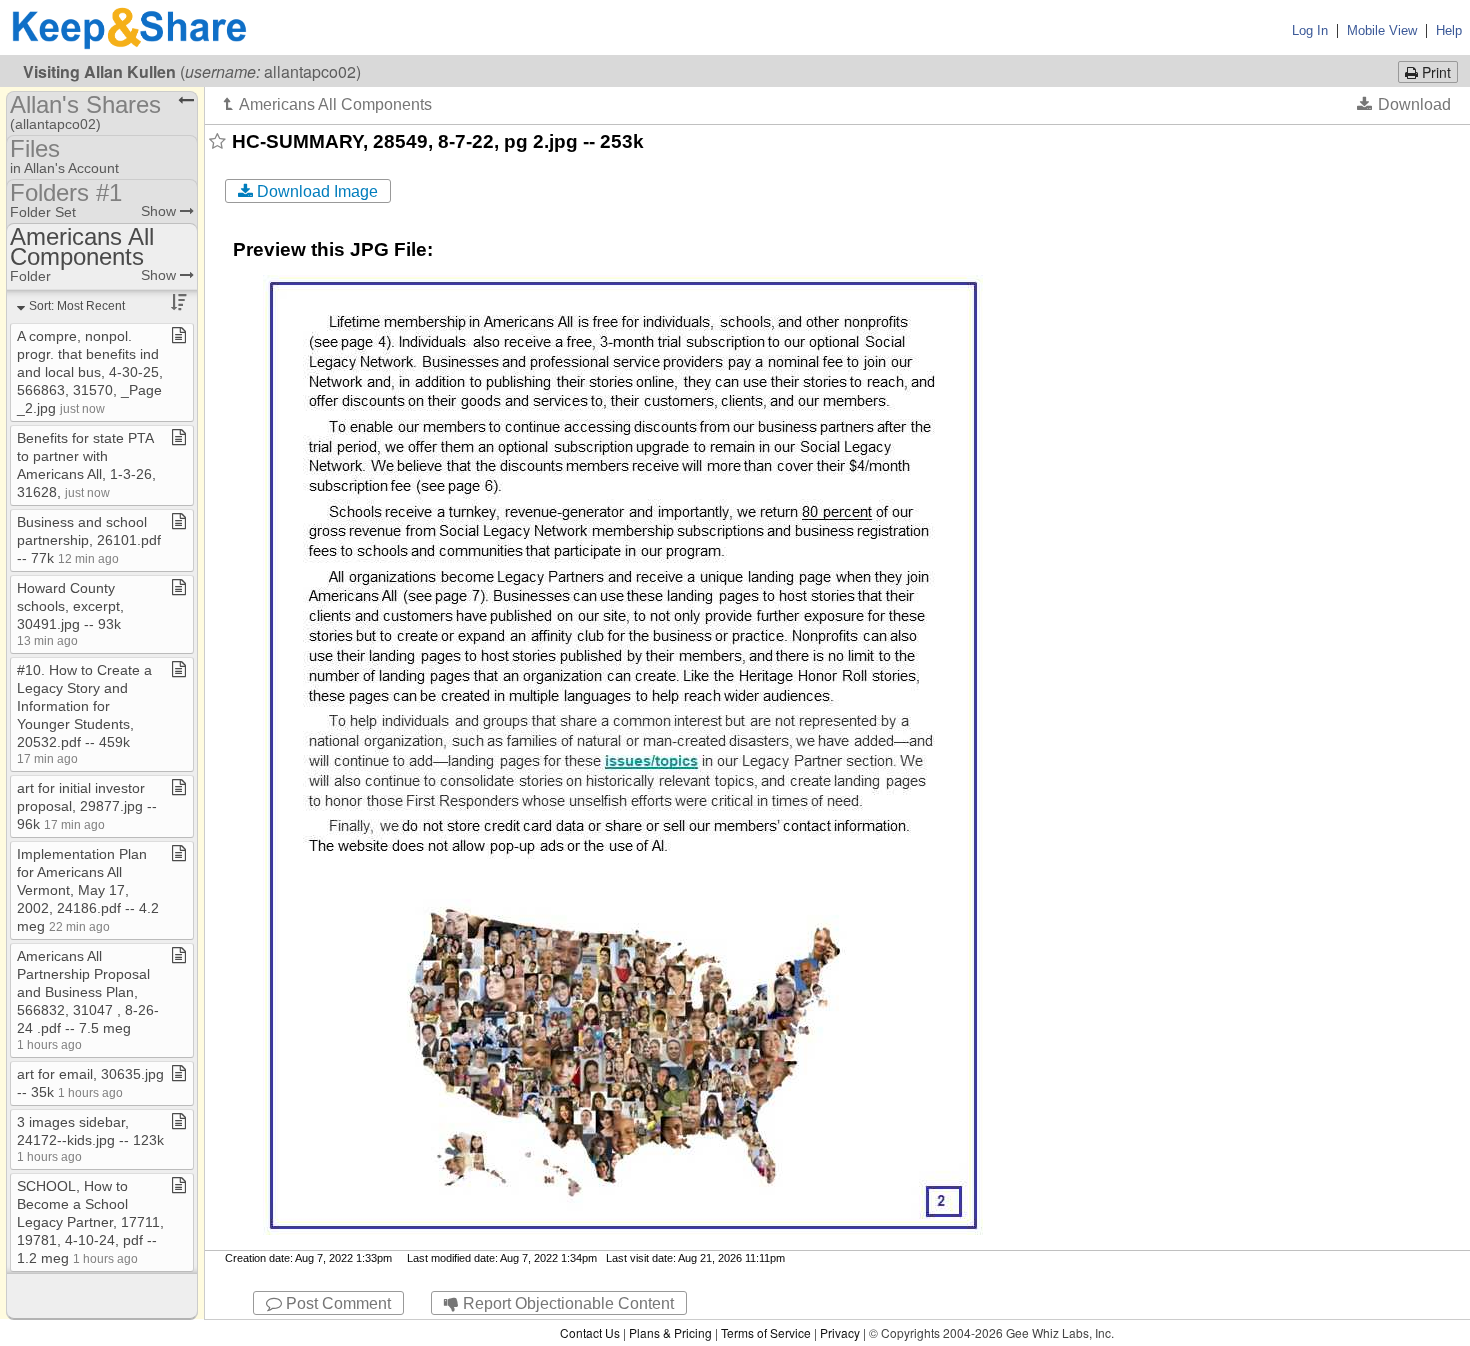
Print (1434, 72)
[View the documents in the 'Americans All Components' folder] (328, 104)
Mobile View (1382, 30)
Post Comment (336, 1303)
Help (1449, 30)
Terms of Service (766, 1332)
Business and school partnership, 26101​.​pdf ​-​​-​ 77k (91, 540)
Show (160, 211)
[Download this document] (1404, 104)
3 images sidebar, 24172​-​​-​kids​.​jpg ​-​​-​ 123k (90, 1138)
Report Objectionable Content (566, 1303)
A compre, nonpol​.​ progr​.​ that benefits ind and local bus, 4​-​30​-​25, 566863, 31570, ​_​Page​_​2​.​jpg (90, 372)
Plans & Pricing (670, 1332)
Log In (1310, 30)
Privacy (840, 1332)
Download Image (315, 191)
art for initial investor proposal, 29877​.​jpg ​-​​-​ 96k (87, 806)
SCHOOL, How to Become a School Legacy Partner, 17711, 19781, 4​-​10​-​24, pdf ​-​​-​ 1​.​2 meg (90, 1222)
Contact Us (590, 1332)
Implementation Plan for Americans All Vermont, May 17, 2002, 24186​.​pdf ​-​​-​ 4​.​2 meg (88, 890)
